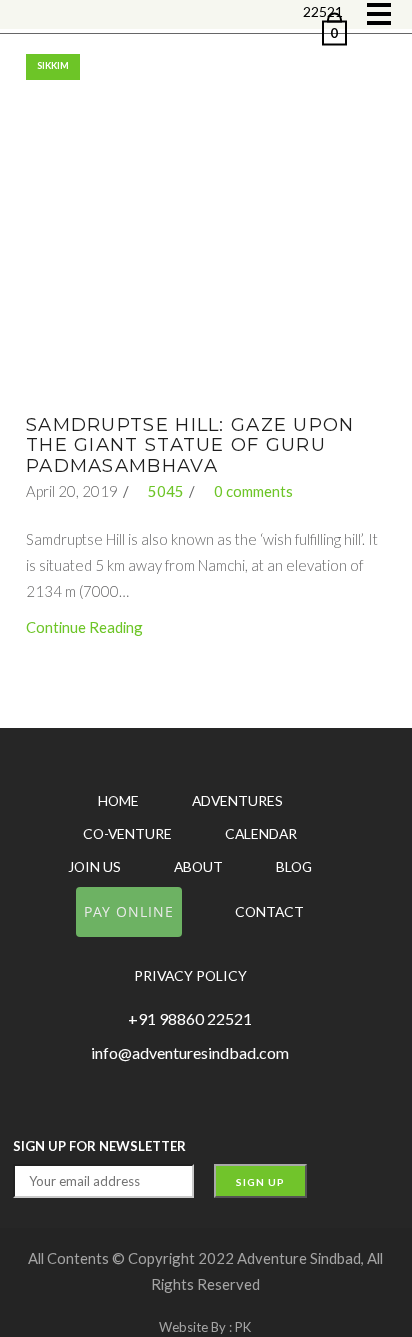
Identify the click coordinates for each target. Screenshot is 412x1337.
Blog (294, 866)
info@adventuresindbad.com (190, 1052)
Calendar (261, 833)
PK (243, 1327)
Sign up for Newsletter (99, 1146)
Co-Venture (127, 833)
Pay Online (129, 911)
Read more (204, 235)
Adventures (237, 800)
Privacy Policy (190, 975)
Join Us (94, 866)
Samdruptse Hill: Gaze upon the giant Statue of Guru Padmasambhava (190, 445)
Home (118, 800)
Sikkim (53, 65)
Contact (269, 911)
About (198, 866)
